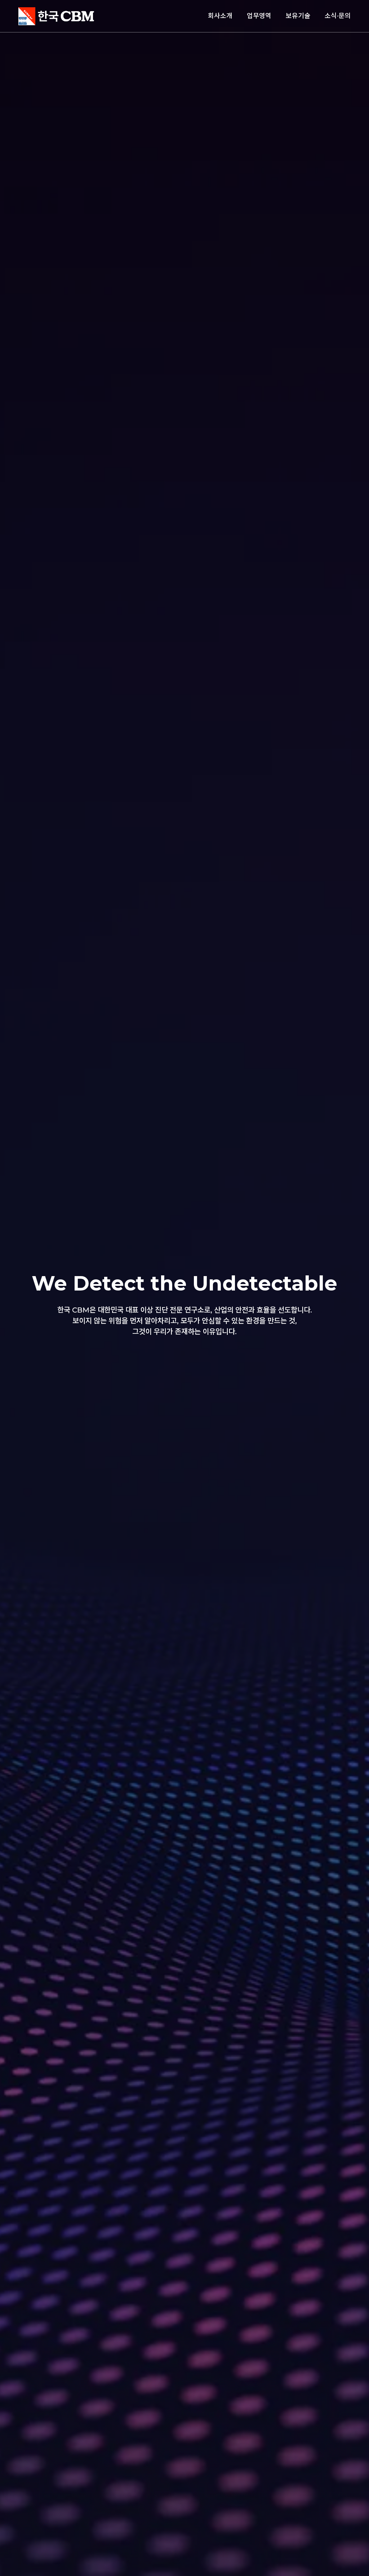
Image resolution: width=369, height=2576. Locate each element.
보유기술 (298, 16)
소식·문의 (338, 16)
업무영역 (259, 16)
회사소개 (220, 16)
